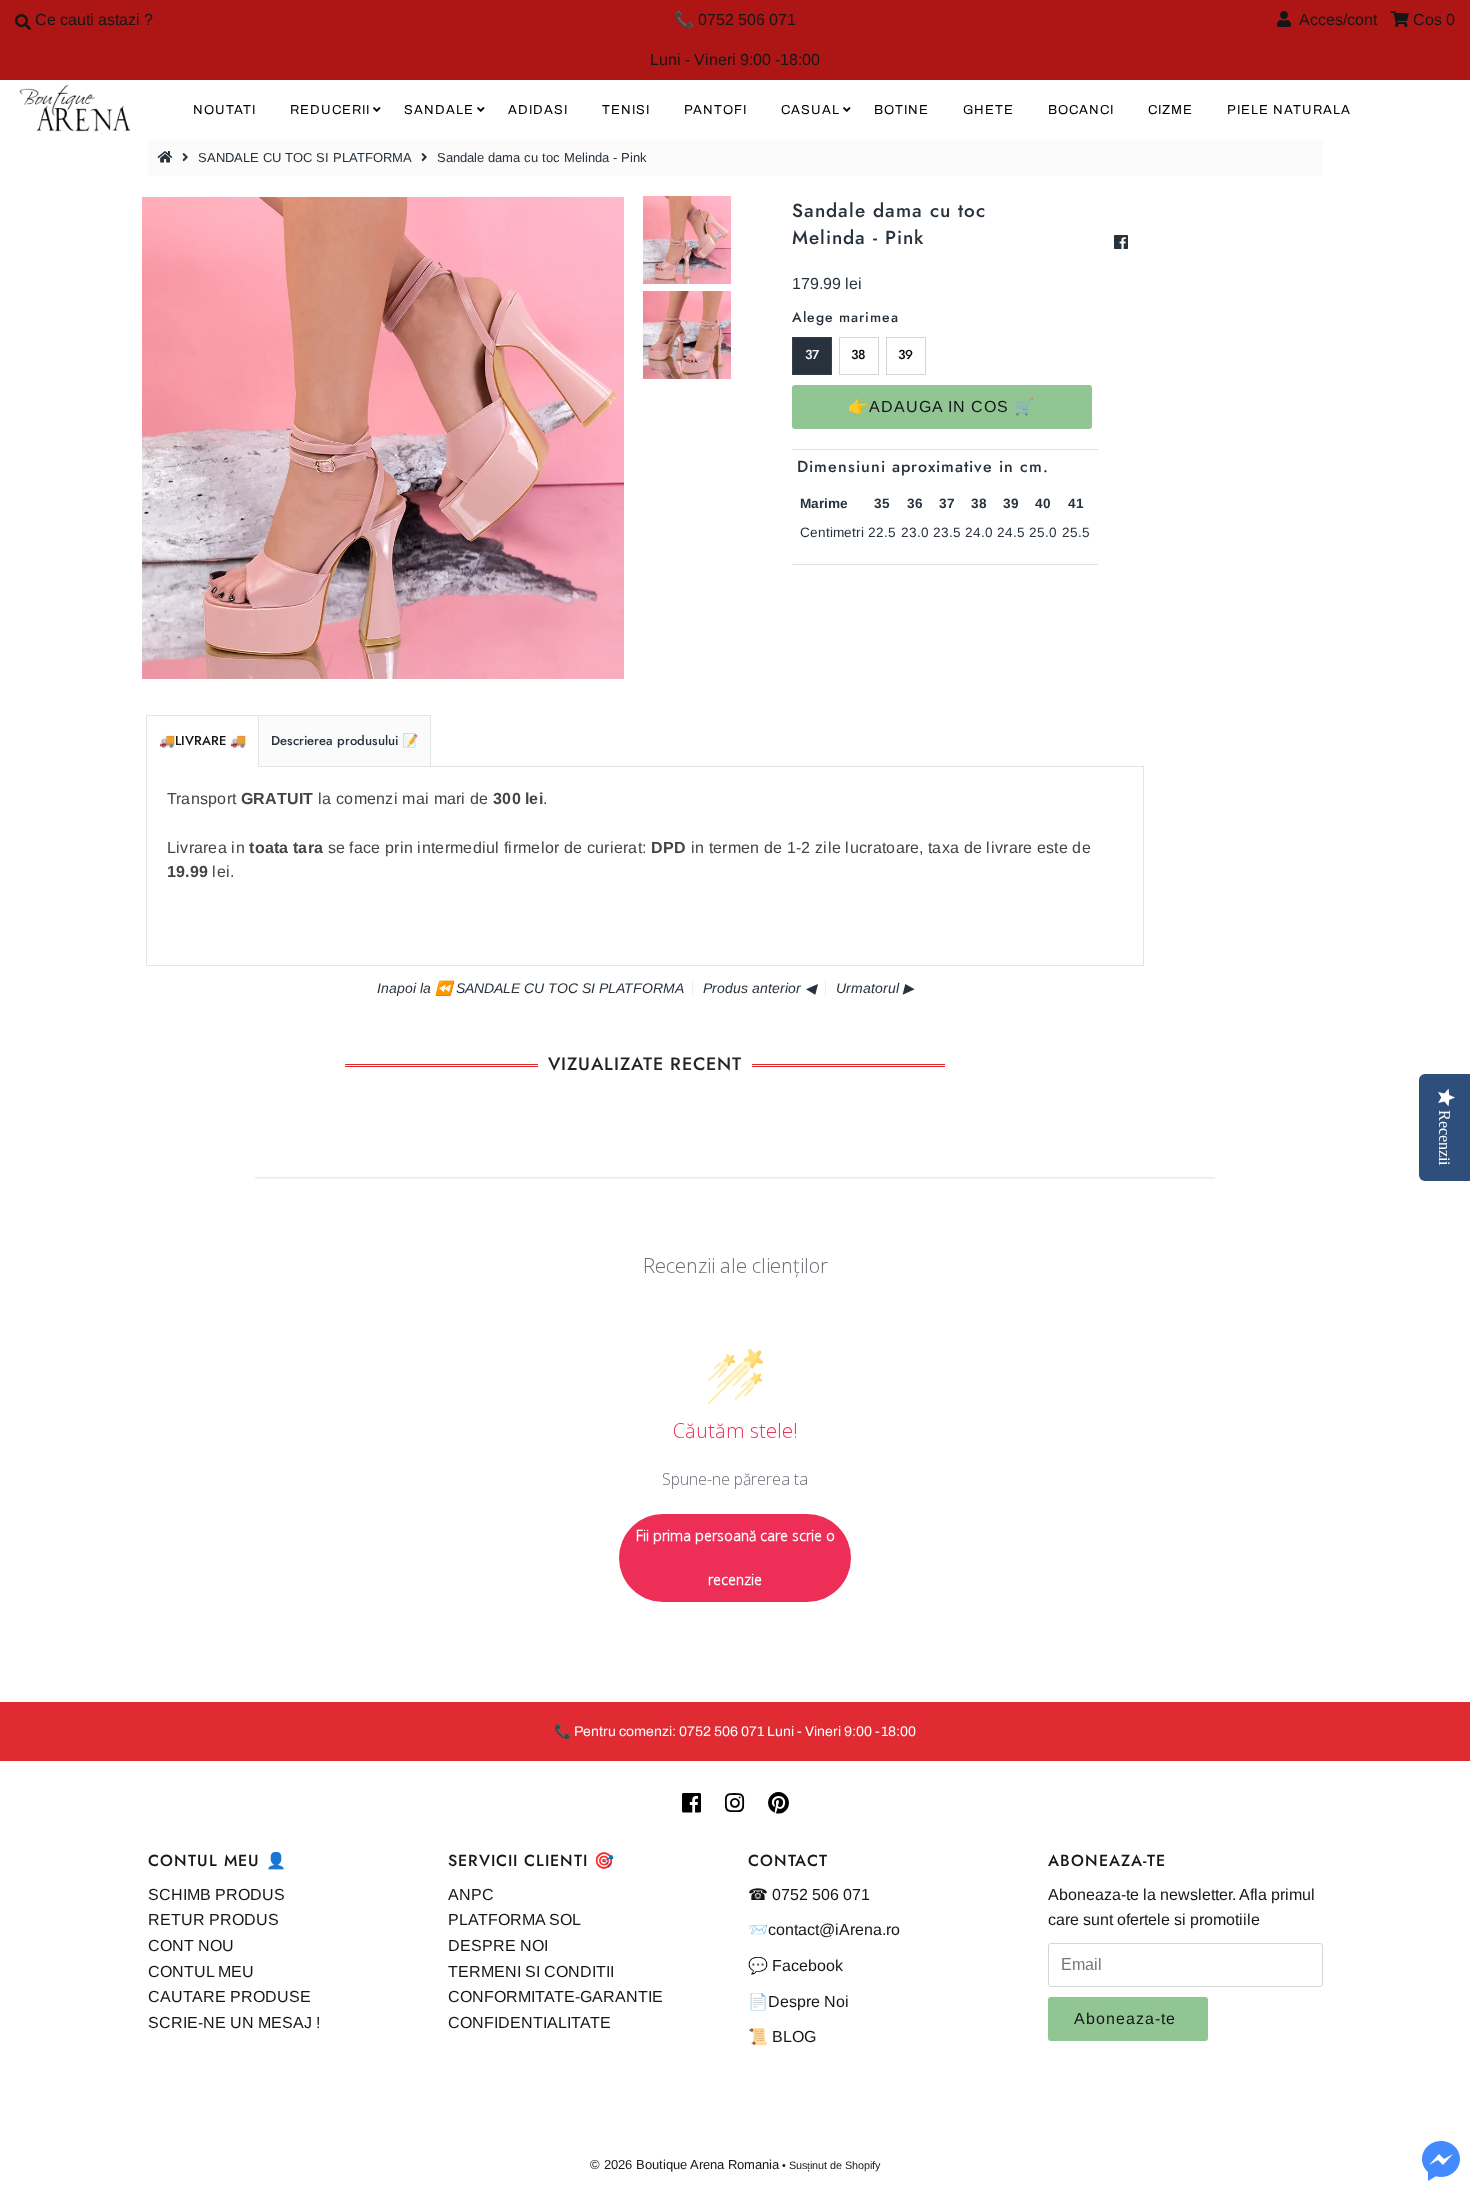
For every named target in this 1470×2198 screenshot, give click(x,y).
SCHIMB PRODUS (216, 1894)
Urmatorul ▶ (875, 988)
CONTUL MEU (201, 1971)
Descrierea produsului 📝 (344, 740)
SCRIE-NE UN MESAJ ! (234, 2022)
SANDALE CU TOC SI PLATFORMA (305, 157)
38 (858, 354)
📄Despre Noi (798, 2001)
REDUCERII (330, 110)
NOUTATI (224, 110)
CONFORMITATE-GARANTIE (555, 1996)
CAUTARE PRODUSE (229, 1996)
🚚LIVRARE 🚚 (202, 740)
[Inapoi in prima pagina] (168, 157)
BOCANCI (1081, 110)
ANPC (471, 1894)
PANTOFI (715, 110)
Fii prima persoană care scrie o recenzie (735, 1557)
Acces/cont (1334, 19)
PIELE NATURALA (1289, 110)
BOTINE (901, 110)
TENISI (626, 110)
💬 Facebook (795, 1965)
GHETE (988, 110)
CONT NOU (191, 1945)
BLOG (794, 2036)
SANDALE (439, 110)
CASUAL (810, 110)
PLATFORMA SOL (514, 1919)
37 (812, 354)
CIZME (1170, 110)
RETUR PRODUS (213, 1919)
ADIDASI (538, 110)
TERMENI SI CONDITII (531, 1971)
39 (905, 354)
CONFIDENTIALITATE (529, 2022)
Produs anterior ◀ (759, 988)
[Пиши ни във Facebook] (1441, 2172)
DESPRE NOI (498, 1945)
